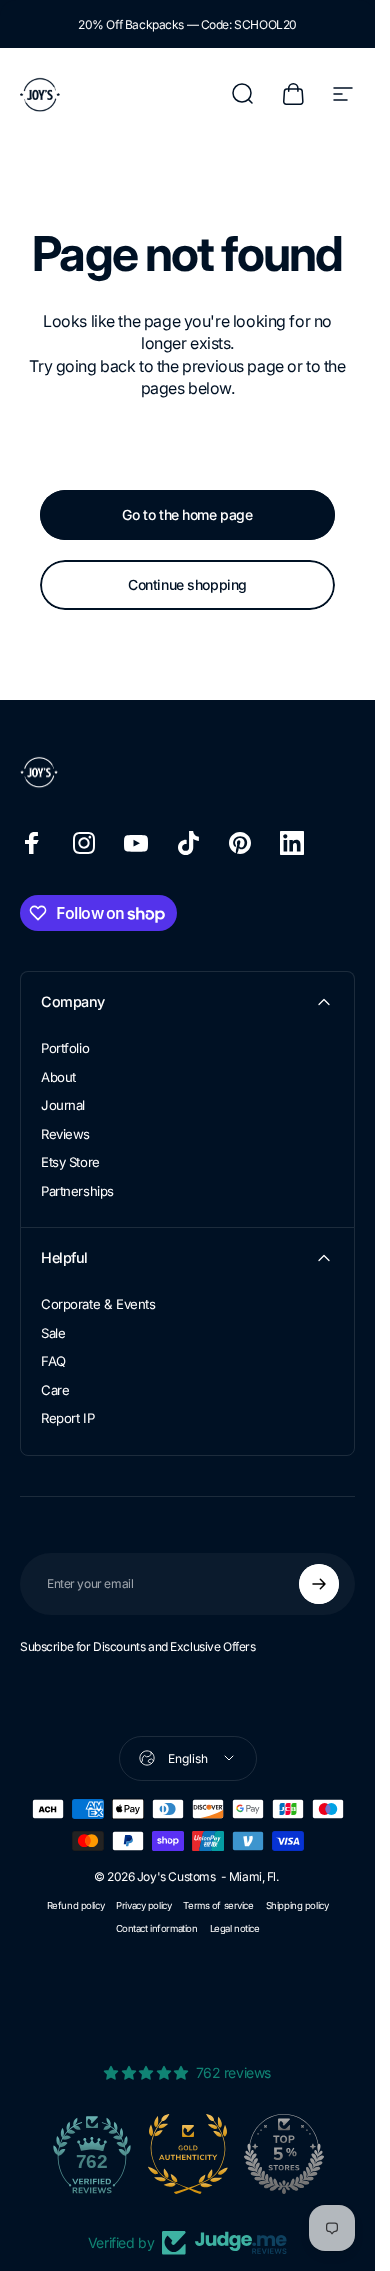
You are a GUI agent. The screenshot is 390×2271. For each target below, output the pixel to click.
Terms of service (218, 1905)
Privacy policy (143, 1905)
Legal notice (235, 1928)
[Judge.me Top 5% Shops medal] (284, 2154)
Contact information (157, 1928)
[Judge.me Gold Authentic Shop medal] (188, 2154)
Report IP (67, 1418)
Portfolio (65, 1048)
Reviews (65, 1134)
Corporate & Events (98, 1304)
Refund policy (76, 1905)
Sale (53, 1333)
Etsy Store (70, 1162)
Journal (63, 1105)
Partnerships (77, 1191)
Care (55, 1390)
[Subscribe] (319, 1584)
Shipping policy (297, 1905)
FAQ (53, 1361)
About (58, 1077)
